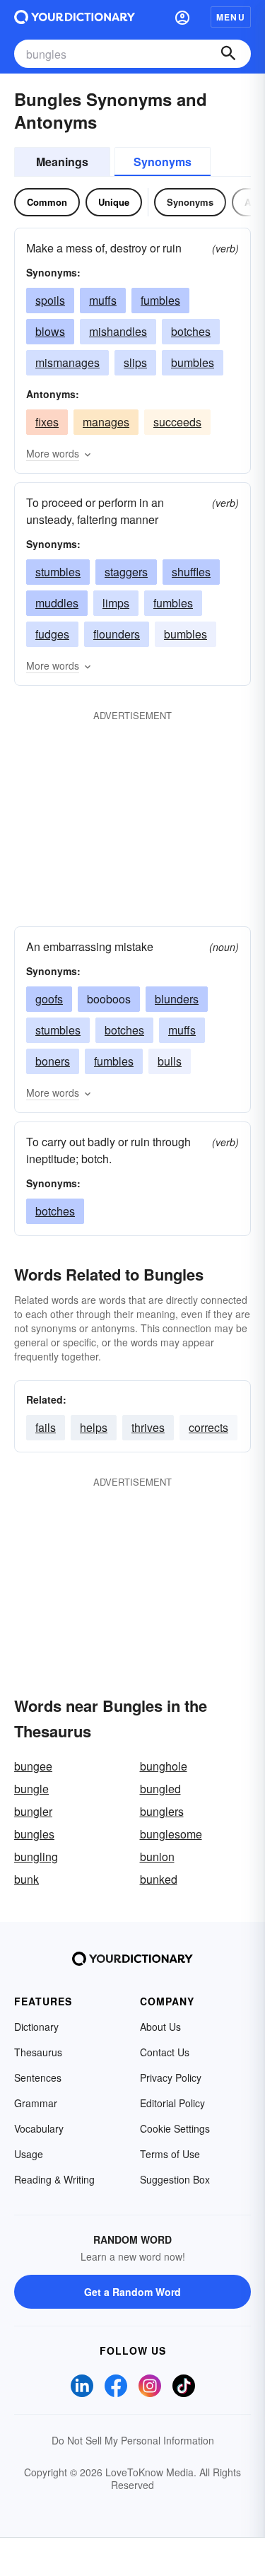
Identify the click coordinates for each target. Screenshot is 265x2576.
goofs (49, 999)
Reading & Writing (54, 2179)
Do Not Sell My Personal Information (133, 2440)
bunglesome (171, 1834)
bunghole (164, 1766)
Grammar (36, 2103)
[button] (182, 17)
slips (135, 362)
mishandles (118, 331)
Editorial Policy (172, 2103)
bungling (36, 1857)
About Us (160, 2027)
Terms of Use (170, 2154)
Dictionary (36, 2027)
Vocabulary (39, 2128)
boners (53, 1061)
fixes (47, 422)
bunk (26, 1879)
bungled (160, 1789)
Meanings (62, 162)
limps (116, 603)
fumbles (160, 300)
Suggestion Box (175, 2179)
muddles (57, 603)
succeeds (177, 422)
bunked (159, 1879)
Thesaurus (38, 2052)
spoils (50, 300)
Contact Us (165, 2052)
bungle (31, 1789)
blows (50, 331)
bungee (33, 1766)
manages (106, 422)
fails (46, 1427)
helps (94, 1427)
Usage (29, 2154)
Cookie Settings (175, 2128)
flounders (117, 634)
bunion (157, 1857)
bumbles (193, 362)
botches (191, 331)
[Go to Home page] (75, 17)
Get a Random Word (132, 2292)
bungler (33, 1811)
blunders (177, 999)
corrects (208, 1427)
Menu (231, 17)
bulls (170, 1061)
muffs (103, 300)
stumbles (58, 572)
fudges (52, 634)
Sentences (38, 2077)
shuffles (191, 572)
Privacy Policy (171, 2077)
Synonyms (163, 162)
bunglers (162, 1811)
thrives (148, 1427)
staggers (126, 572)
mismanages (67, 362)
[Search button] (228, 54)
